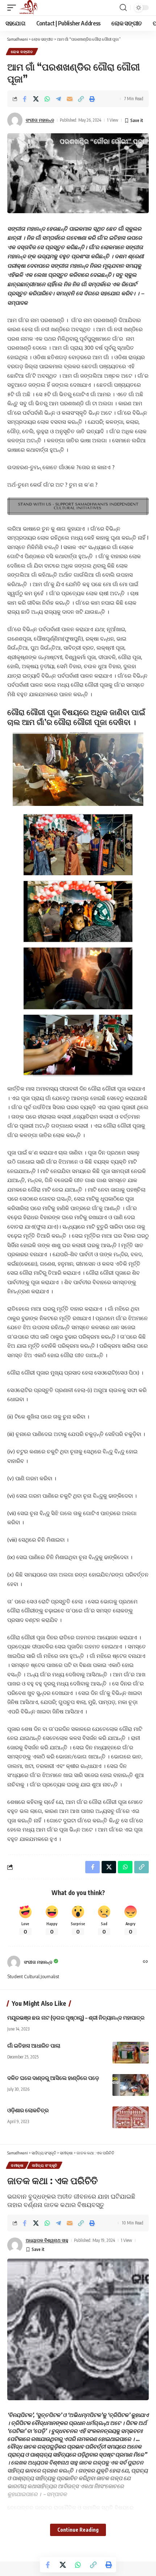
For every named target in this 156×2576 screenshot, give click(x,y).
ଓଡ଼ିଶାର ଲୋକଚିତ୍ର (28, 2110)
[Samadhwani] (28, 8)
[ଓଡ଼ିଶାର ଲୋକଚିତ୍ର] (131, 2117)
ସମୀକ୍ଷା (17, 2165)
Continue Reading (78, 2530)
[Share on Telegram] (58, 99)
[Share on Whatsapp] (47, 99)
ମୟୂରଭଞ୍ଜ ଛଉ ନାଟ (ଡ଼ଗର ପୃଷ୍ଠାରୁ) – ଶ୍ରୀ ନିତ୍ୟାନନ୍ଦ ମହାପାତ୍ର (76, 2017)
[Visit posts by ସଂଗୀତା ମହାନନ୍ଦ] (14, 1962)
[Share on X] (36, 99)
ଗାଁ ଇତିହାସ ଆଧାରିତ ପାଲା (34, 2045)
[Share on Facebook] (25, 99)
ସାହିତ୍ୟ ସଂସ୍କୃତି (45, 2165)
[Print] (92, 99)
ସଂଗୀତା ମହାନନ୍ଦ (40, 120)
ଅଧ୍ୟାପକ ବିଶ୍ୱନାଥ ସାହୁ (47, 2240)
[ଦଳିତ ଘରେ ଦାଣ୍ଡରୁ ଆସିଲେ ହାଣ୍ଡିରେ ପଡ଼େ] (131, 2085)
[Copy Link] (81, 99)
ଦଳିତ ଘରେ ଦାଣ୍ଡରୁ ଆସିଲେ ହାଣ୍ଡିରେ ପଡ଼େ (53, 2078)
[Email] (70, 99)
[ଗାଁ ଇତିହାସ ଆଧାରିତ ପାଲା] (131, 2053)
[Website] (145, 1962)
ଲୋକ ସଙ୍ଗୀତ (22, 52)
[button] (13, 8)
